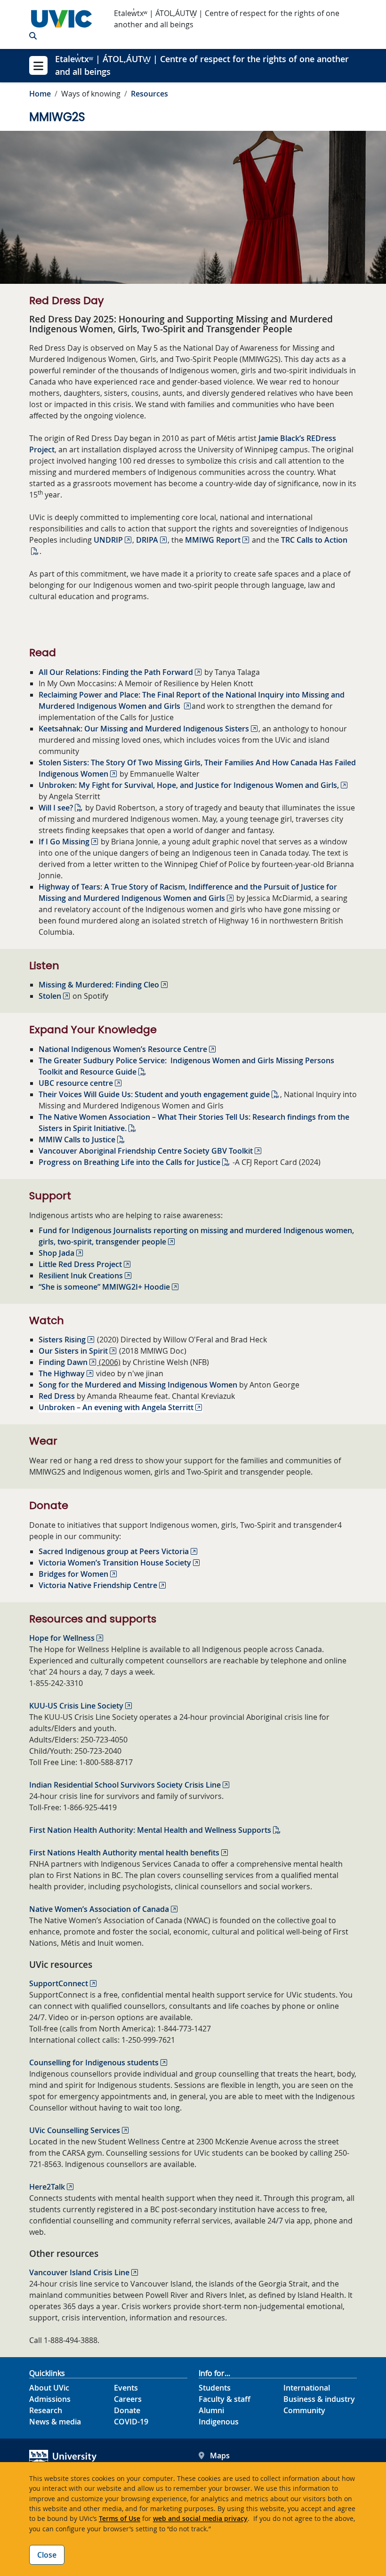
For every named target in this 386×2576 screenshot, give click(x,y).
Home (40, 94)
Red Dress (57, 1396)
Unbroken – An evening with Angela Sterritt (116, 1407)
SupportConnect (59, 1983)
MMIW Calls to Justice (77, 1140)
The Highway (62, 1373)
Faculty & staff (225, 2399)
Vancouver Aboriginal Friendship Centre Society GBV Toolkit (146, 1151)
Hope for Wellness (62, 1638)
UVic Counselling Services (75, 2130)
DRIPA (147, 540)
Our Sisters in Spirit (73, 1351)
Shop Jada (56, 1253)
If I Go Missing (64, 842)
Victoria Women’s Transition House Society (115, 1563)
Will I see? (56, 808)
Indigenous (219, 2422)
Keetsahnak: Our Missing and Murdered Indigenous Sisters (144, 729)
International (307, 2388)
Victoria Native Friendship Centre (98, 1585)
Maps (220, 2456)
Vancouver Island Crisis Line (79, 2272)
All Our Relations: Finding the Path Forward (116, 672)
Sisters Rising (62, 1340)
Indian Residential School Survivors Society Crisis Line (125, 1785)
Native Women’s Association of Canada (99, 1909)
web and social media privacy (200, 2518)
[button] (33, 36)
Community (304, 2410)
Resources (149, 94)
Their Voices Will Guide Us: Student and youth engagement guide (154, 1094)
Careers (128, 2399)
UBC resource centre (76, 1083)
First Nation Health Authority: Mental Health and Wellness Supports (150, 1830)
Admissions (50, 2399)
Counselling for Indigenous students (94, 2062)
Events (126, 2388)
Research (46, 2410)
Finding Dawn (63, 1362)
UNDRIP (108, 540)
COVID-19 (131, 2422)
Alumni (211, 2410)
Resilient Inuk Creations (81, 1276)
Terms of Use (120, 2518)
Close (47, 2555)
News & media (55, 2422)
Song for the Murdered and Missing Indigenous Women (138, 1385)
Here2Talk (47, 2187)
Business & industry (319, 2399)
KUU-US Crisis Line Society (76, 1706)
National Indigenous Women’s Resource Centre (123, 1049)
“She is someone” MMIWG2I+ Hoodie (104, 1287)
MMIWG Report (213, 540)
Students (215, 2388)
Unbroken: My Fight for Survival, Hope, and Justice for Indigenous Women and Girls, (189, 785)
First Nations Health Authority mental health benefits (124, 1853)
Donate (127, 2410)
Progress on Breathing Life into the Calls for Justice (129, 1162)
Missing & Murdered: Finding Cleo (99, 985)
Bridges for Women (73, 1574)
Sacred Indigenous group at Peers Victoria (114, 1551)
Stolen (50, 996)
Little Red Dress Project (80, 1264)
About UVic (49, 2388)
